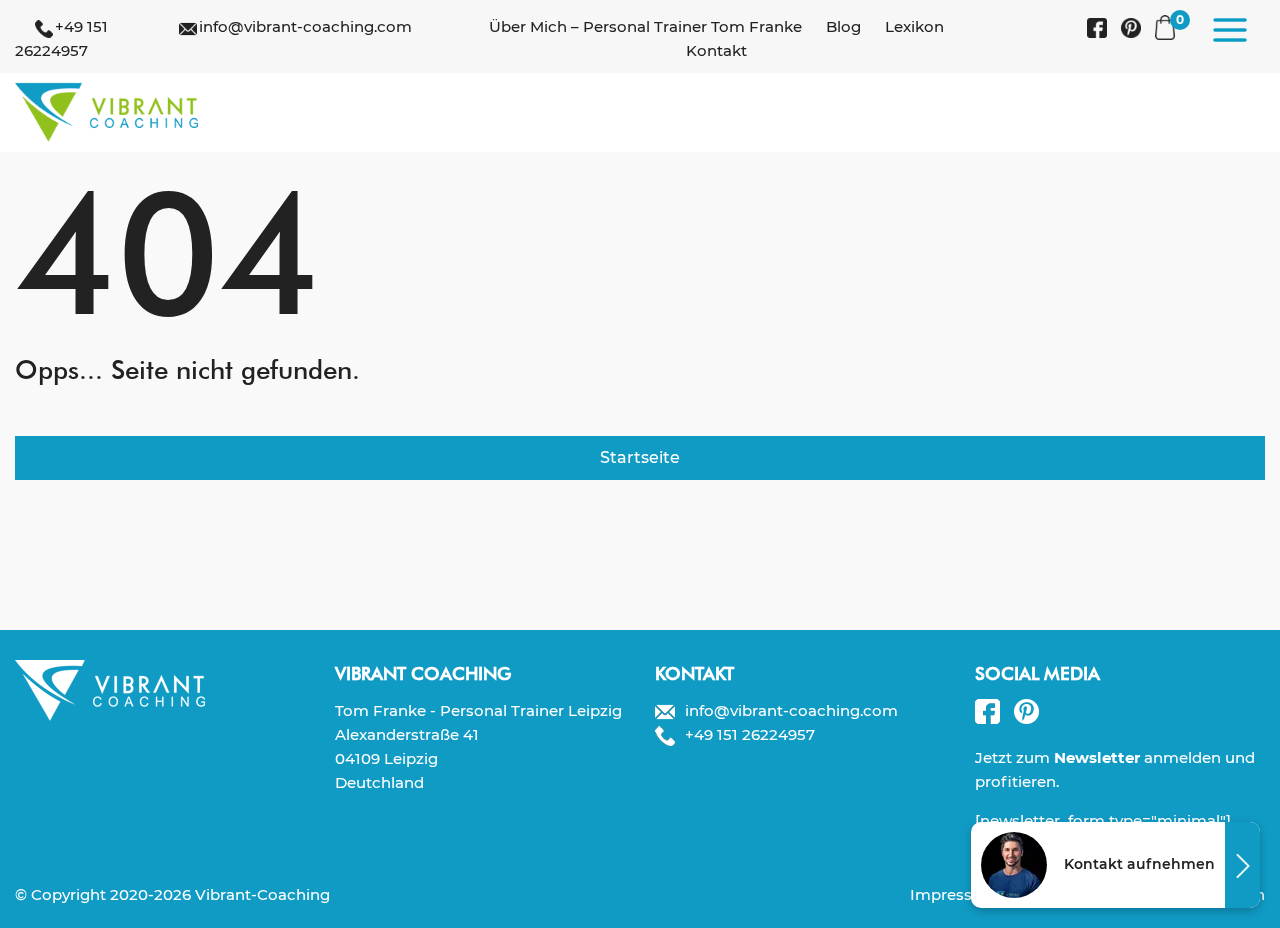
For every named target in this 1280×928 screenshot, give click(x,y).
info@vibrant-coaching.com (305, 26)
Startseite (640, 457)
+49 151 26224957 (750, 734)
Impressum (954, 894)
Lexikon (914, 26)
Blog (843, 26)
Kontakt (716, 50)
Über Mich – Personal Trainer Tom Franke (645, 26)
